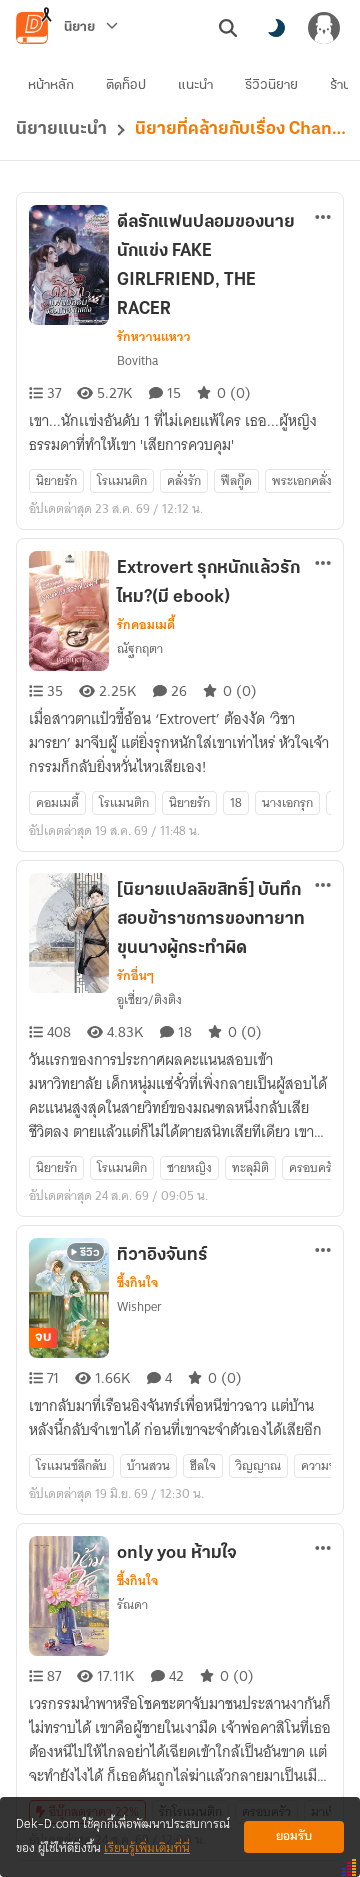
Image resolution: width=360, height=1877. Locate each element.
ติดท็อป (126, 85)
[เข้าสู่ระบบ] (324, 28)
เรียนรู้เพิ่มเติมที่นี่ (147, 1848)
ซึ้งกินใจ (137, 1283)
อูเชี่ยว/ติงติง (149, 999)
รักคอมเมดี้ (146, 625)
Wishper (139, 1306)
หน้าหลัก (51, 85)
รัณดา (132, 1604)
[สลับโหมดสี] (276, 28)
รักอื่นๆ (135, 976)
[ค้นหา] (228, 28)
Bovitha (137, 360)
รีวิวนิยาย (271, 85)
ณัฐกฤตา (140, 648)
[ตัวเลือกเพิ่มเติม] (323, 217)
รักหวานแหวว (154, 337)
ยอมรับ (294, 1836)
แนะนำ (195, 85)
